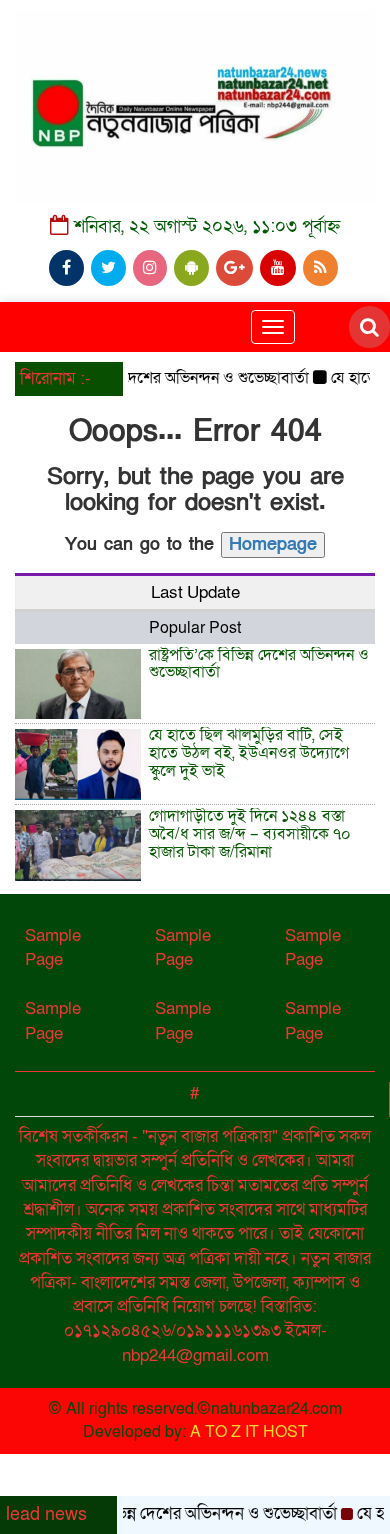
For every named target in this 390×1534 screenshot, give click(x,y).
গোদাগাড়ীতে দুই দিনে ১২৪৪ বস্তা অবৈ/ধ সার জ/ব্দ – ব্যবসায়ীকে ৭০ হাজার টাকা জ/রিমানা (250, 833)
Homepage (273, 544)
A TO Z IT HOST (249, 1432)
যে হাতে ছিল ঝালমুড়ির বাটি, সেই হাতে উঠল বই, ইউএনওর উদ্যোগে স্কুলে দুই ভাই (249, 752)
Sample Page (53, 947)
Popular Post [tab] (195, 628)
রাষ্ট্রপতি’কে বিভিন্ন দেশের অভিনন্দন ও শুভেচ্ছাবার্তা (154, 378)
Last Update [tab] (195, 592)
